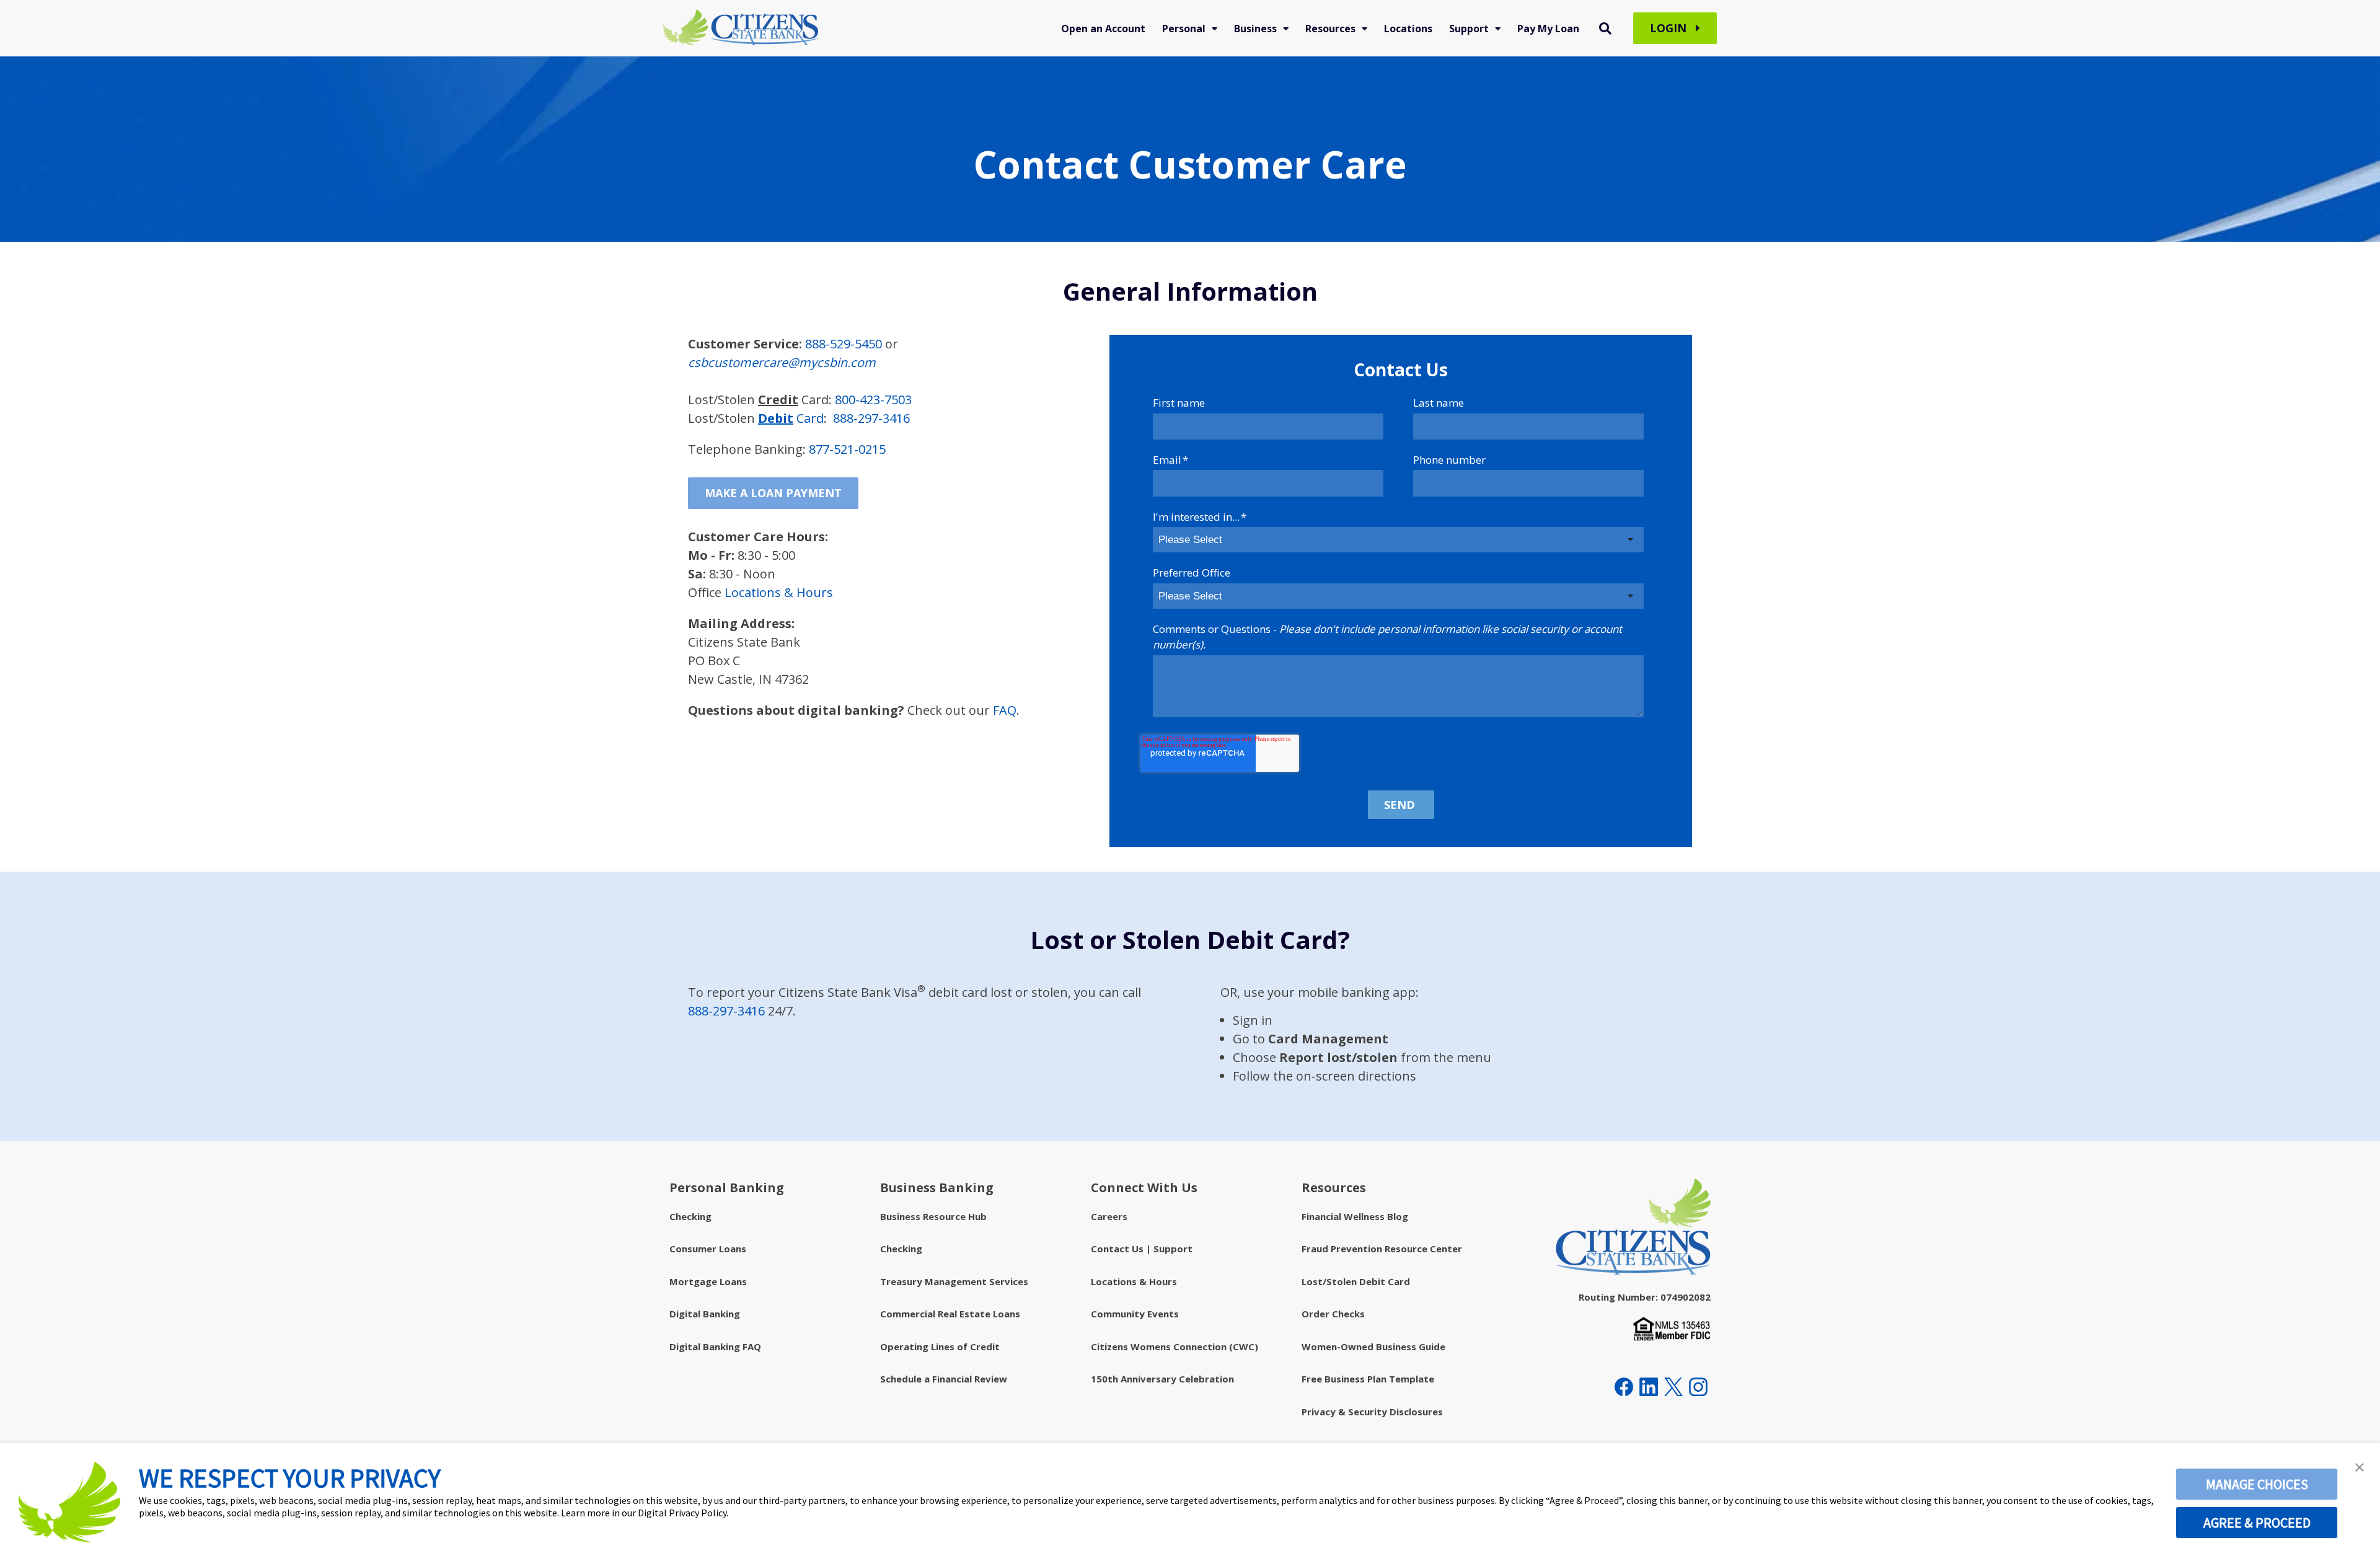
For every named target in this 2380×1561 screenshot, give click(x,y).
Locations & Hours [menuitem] (1134, 1281)
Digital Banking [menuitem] (705, 1314)
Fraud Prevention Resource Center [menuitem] (1382, 1249)
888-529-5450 (844, 344)
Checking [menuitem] (690, 1216)
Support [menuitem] (1469, 29)
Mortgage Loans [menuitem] (708, 1281)
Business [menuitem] (1255, 29)
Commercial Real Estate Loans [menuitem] (950, 1314)
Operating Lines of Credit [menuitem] (940, 1347)
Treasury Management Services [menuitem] (954, 1281)
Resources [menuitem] (1330, 29)
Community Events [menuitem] (1135, 1314)
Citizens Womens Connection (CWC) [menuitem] (1175, 1347)
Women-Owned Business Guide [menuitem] (1373, 1347)
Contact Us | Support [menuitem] (1142, 1249)
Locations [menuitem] (1408, 29)
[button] (2360, 1467)
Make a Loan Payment (773, 493)
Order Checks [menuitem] (1333, 1314)
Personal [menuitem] (1184, 29)
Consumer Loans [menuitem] (708, 1249)
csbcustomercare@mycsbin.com (782, 362)
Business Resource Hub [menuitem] (933, 1216)
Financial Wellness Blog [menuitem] (1355, 1216)
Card (791, 418)
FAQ (1005, 710)
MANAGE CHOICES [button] (2257, 1484)
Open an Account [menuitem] (1103, 29)
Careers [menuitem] (1109, 1216)
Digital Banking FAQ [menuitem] (715, 1347)
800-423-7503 (873, 400)
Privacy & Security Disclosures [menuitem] (1372, 1412)
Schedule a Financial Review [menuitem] (944, 1379)
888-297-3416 (871, 418)
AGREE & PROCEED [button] (2257, 1523)
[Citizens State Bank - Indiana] (741, 28)
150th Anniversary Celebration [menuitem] (1162, 1379)
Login (1670, 28)
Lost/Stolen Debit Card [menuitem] (1356, 1281)
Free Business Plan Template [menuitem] (1368, 1379)
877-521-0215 (847, 449)
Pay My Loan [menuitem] (1548, 29)
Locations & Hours (779, 592)
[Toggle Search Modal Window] (1605, 29)
